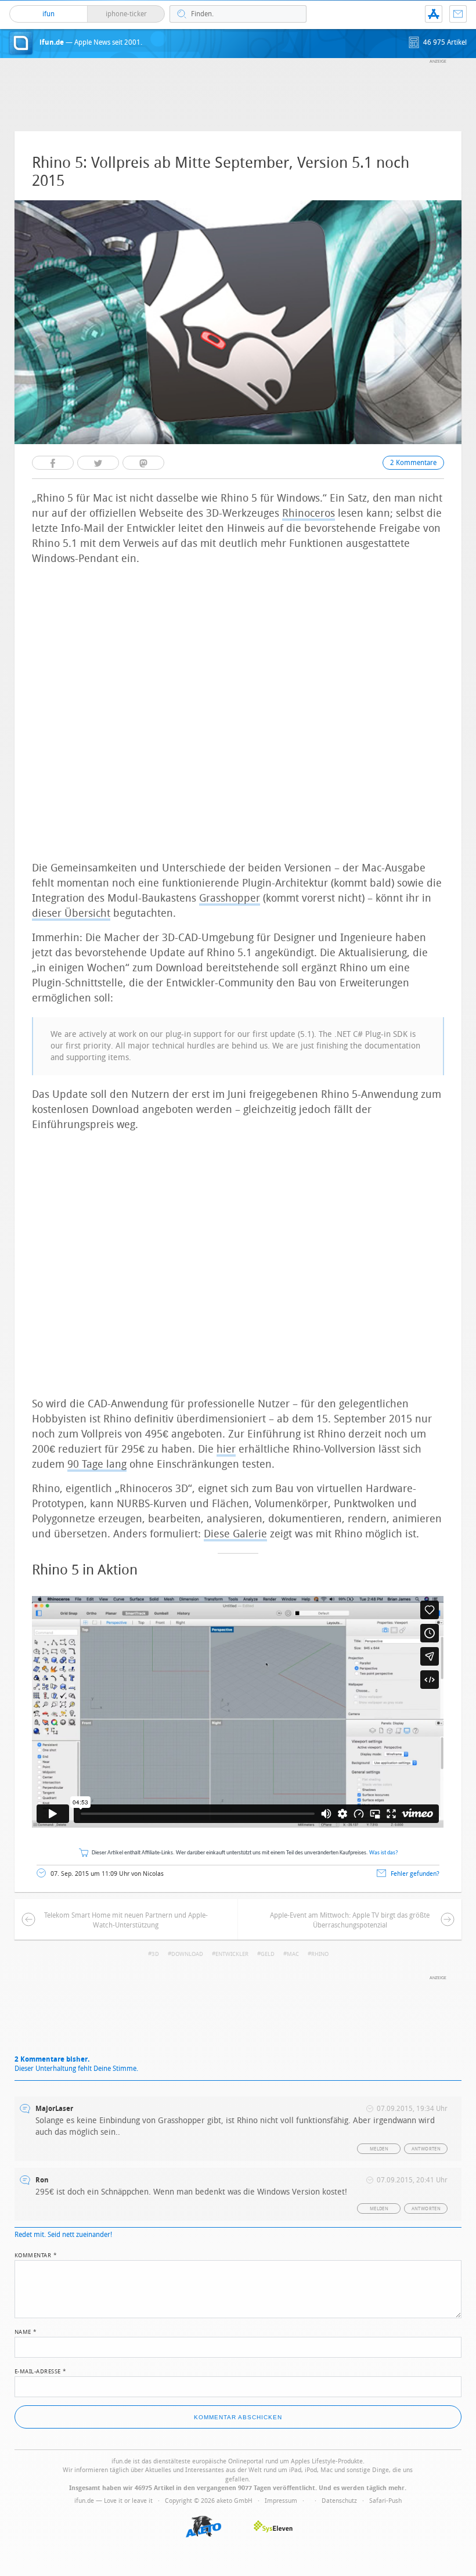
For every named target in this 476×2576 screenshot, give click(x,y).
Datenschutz (339, 2501)
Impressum (281, 2501)
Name (26, 2331)
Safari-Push (385, 2501)
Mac (293, 1954)
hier (226, 1449)
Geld (268, 1954)
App (434, 14)
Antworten (426, 2149)
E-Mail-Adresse (41, 2370)
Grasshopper (230, 898)
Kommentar (36, 2254)
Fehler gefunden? (415, 1874)
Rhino (320, 1954)
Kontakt (458, 14)
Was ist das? (384, 1853)
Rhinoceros (309, 513)
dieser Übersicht (71, 913)
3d (155, 1954)
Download (187, 1954)
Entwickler (232, 1954)
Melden (379, 2149)
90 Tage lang (97, 1464)
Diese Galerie (235, 1534)
